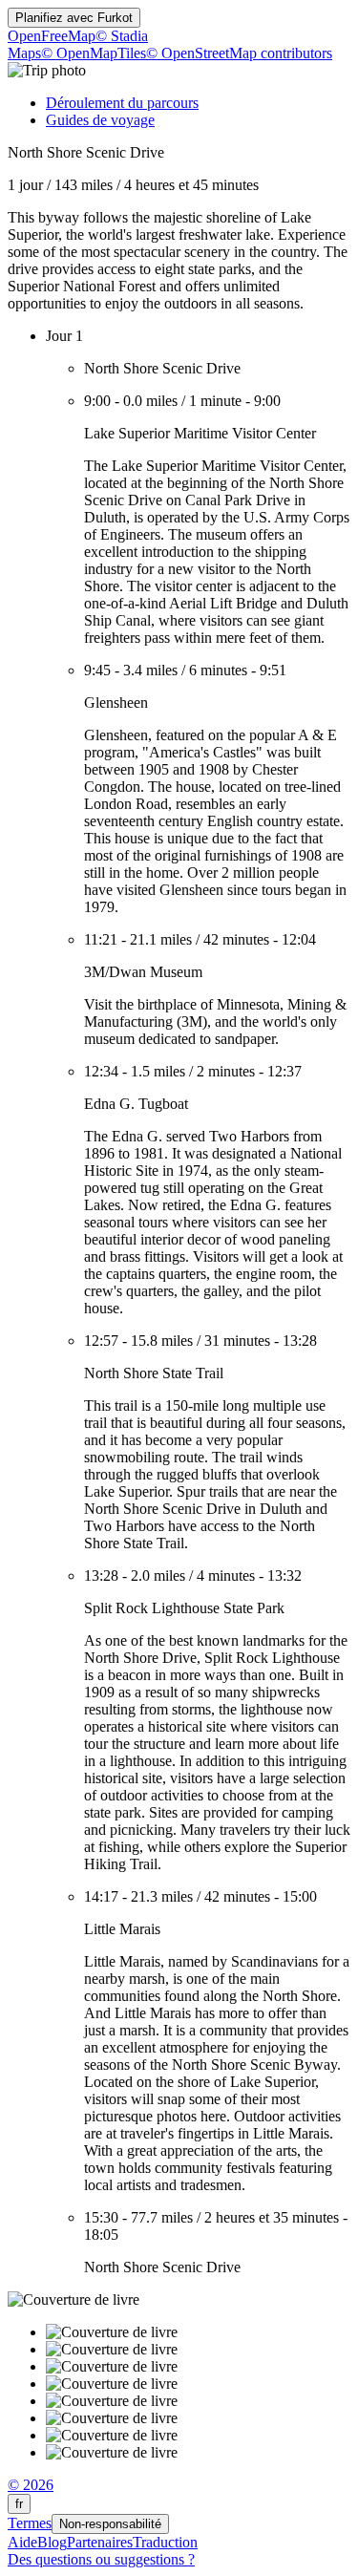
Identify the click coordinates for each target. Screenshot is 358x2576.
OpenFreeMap (52, 36)
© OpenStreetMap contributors (239, 53)
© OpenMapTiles (94, 53)
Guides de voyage (100, 120)
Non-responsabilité (110, 2524)
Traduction (165, 2542)
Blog (52, 2542)
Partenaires (100, 2542)
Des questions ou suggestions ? (101, 2559)
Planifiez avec (74, 18)
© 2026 (31, 2485)
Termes (30, 2523)
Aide (22, 2542)
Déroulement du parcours (122, 103)
